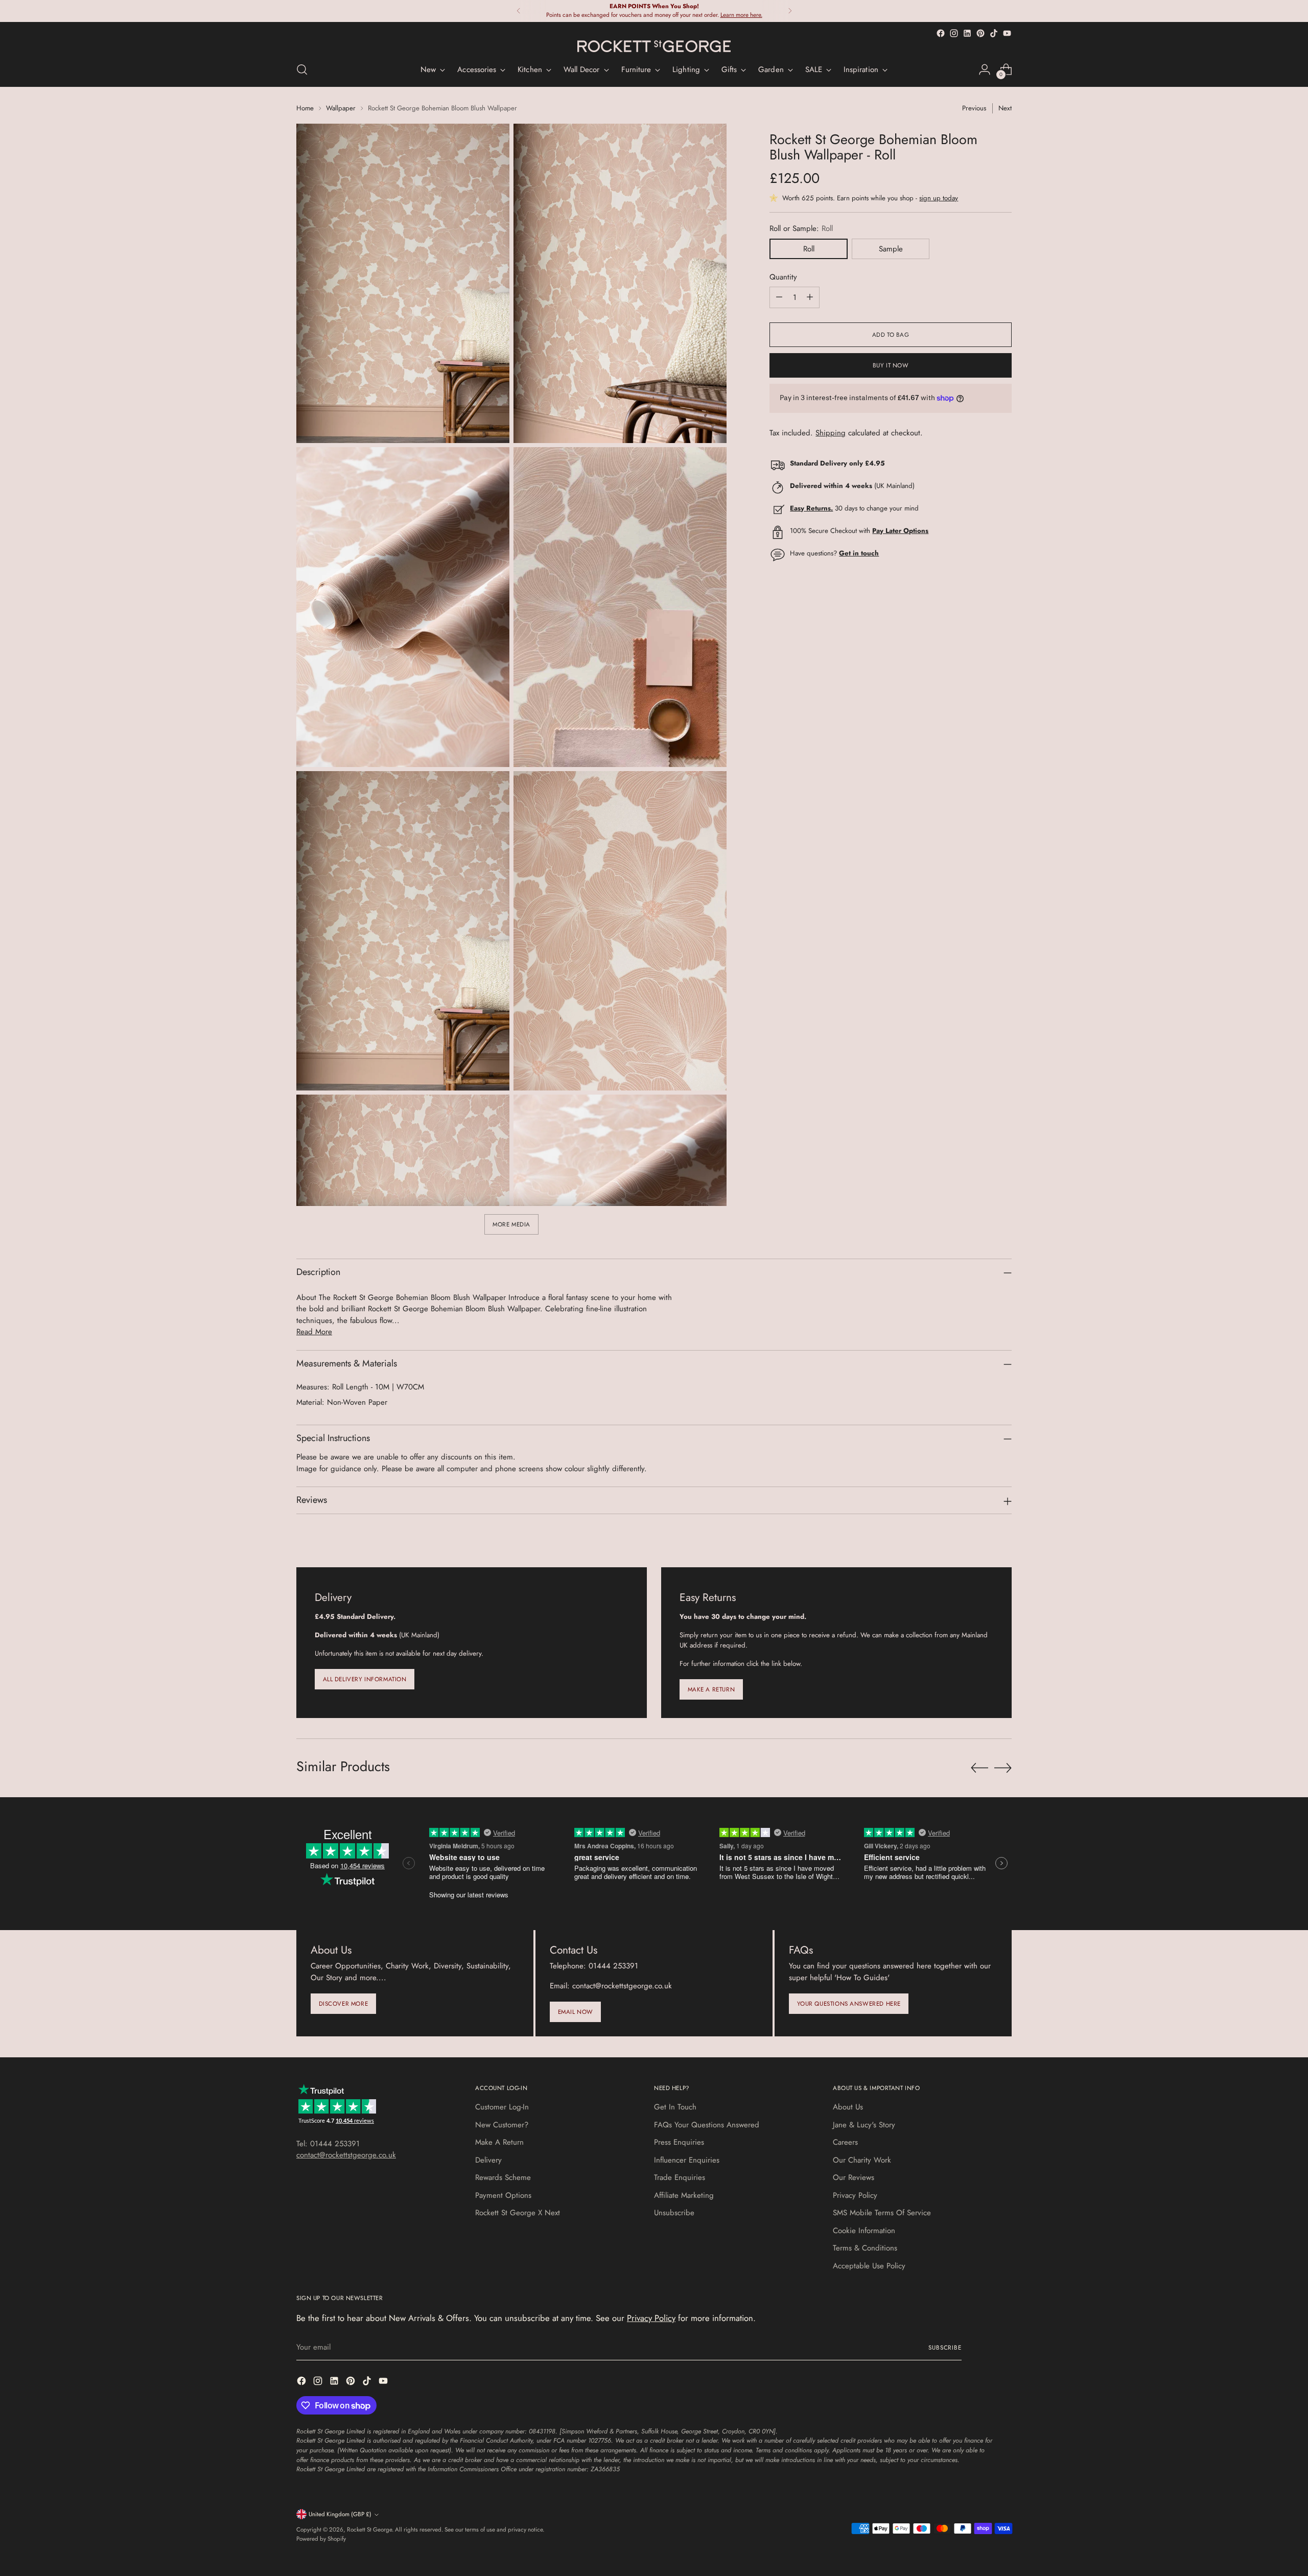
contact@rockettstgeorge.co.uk (346, 2155)
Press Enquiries (679, 2142)
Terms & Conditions (865, 2248)
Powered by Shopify (321, 2539)
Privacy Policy (855, 2195)
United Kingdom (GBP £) (340, 2514)
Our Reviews (854, 2177)
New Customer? (502, 2125)
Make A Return (499, 2142)
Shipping (831, 433)
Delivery (488, 2160)
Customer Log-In (502, 2107)
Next (1005, 108)
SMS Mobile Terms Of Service (882, 2213)
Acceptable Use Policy (869, 2266)
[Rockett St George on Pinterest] (980, 33)
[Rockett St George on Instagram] (954, 33)
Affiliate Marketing (684, 2195)
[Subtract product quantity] (779, 297)
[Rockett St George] (654, 46)
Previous (974, 108)
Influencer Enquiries (687, 2160)
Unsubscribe (674, 2213)
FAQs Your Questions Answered (707, 2125)
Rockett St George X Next (518, 2213)
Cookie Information (864, 2231)
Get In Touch (675, 2107)
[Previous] (519, 11)
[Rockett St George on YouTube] (1007, 33)
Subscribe (945, 2348)
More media (511, 1224)
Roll (809, 249)
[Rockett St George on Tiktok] (994, 33)
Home (305, 108)
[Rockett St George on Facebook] (941, 33)
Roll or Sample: (801, 228)
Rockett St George (369, 2529)
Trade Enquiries (680, 2177)
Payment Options (503, 2195)
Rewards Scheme (503, 2177)
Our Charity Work (862, 2160)
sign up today (939, 198)
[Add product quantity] (810, 297)
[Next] (790, 11)
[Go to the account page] (985, 69)
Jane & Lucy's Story (864, 2125)
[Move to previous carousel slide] (979, 1768)
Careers (845, 2142)
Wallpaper (341, 108)
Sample (891, 249)
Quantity (783, 277)
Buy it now (891, 365)
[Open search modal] (302, 69)
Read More (314, 1332)
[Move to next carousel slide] (1003, 1768)
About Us (848, 2107)
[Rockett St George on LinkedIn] (967, 33)
